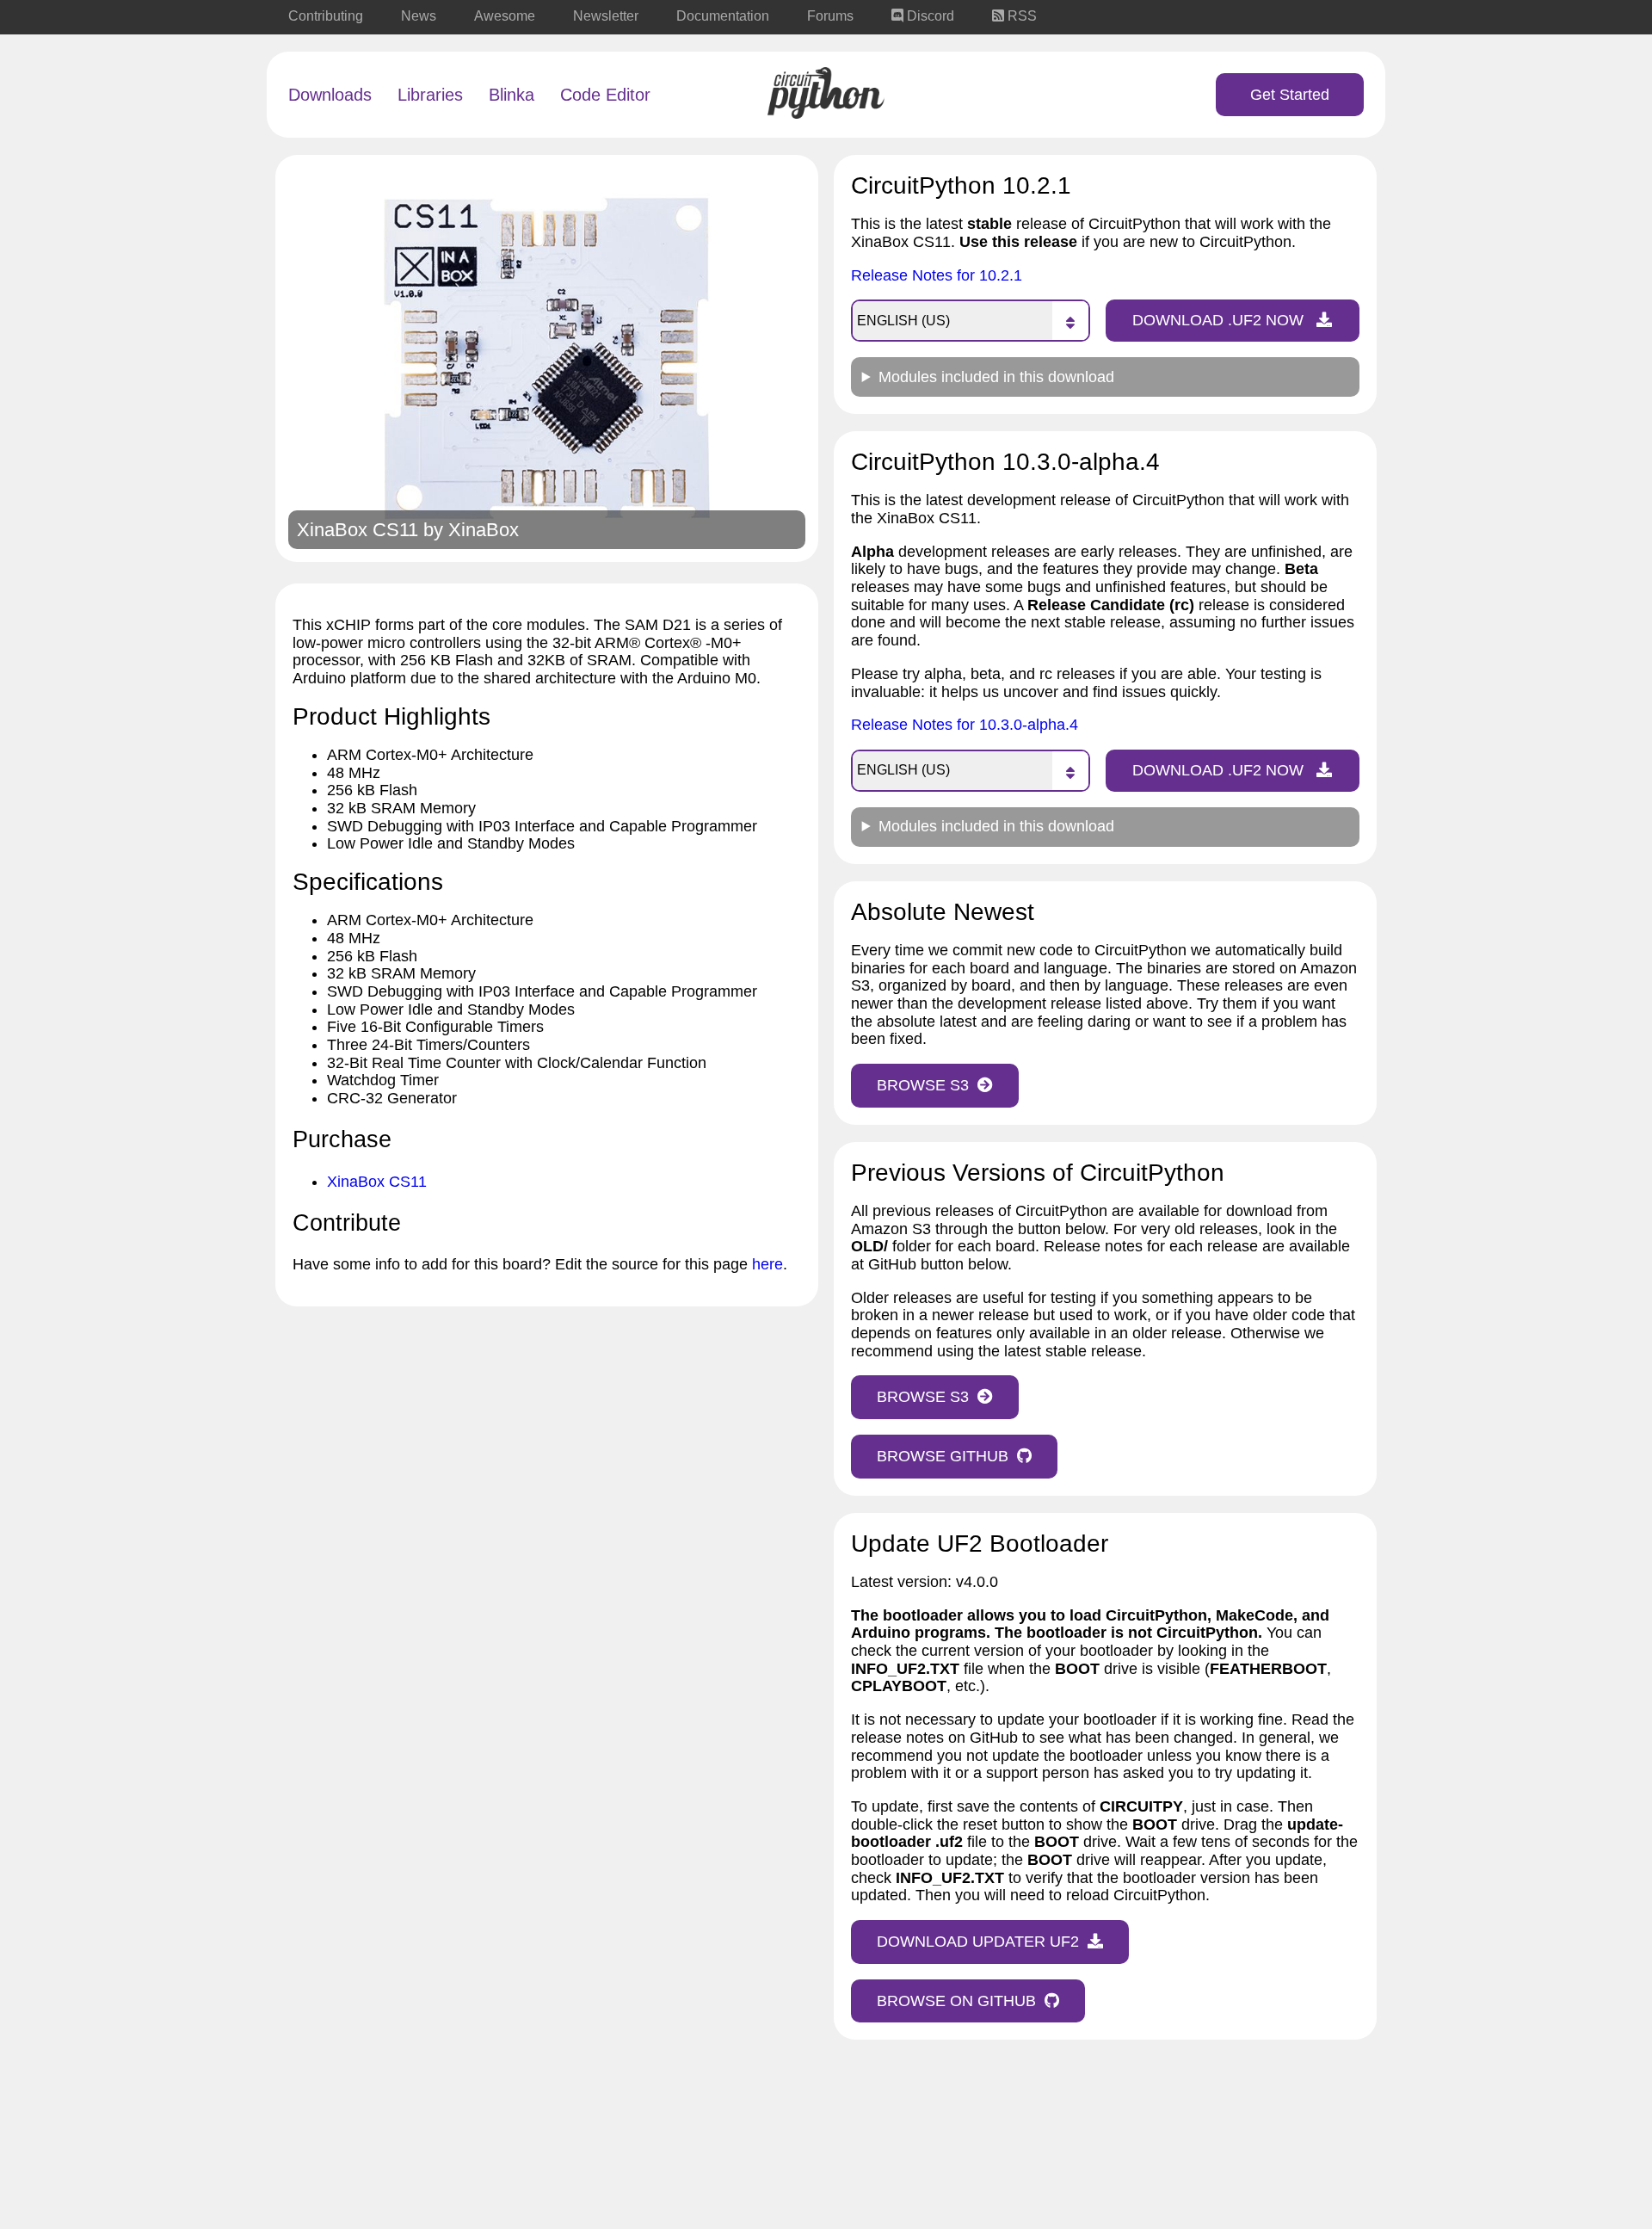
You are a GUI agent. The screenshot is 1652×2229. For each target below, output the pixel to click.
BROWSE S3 (923, 1085)
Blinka (512, 95)
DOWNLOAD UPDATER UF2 (978, 1942)
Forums (830, 16)
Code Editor (605, 95)
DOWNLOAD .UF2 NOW (1220, 320)
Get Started (1290, 95)
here (767, 1264)
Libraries (430, 95)
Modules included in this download (996, 377)
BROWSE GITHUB (943, 1456)
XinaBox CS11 (377, 1182)
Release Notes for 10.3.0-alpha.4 (965, 725)
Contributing (326, 16)
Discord (929, 16)
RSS (1020, 16)
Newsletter (606, 16)
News (419, 16)
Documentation (723, 16)
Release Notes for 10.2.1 (937, 275)
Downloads (330, 95)
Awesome (505, 16)
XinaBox (484, 530)
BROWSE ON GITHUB (956, 2001)
